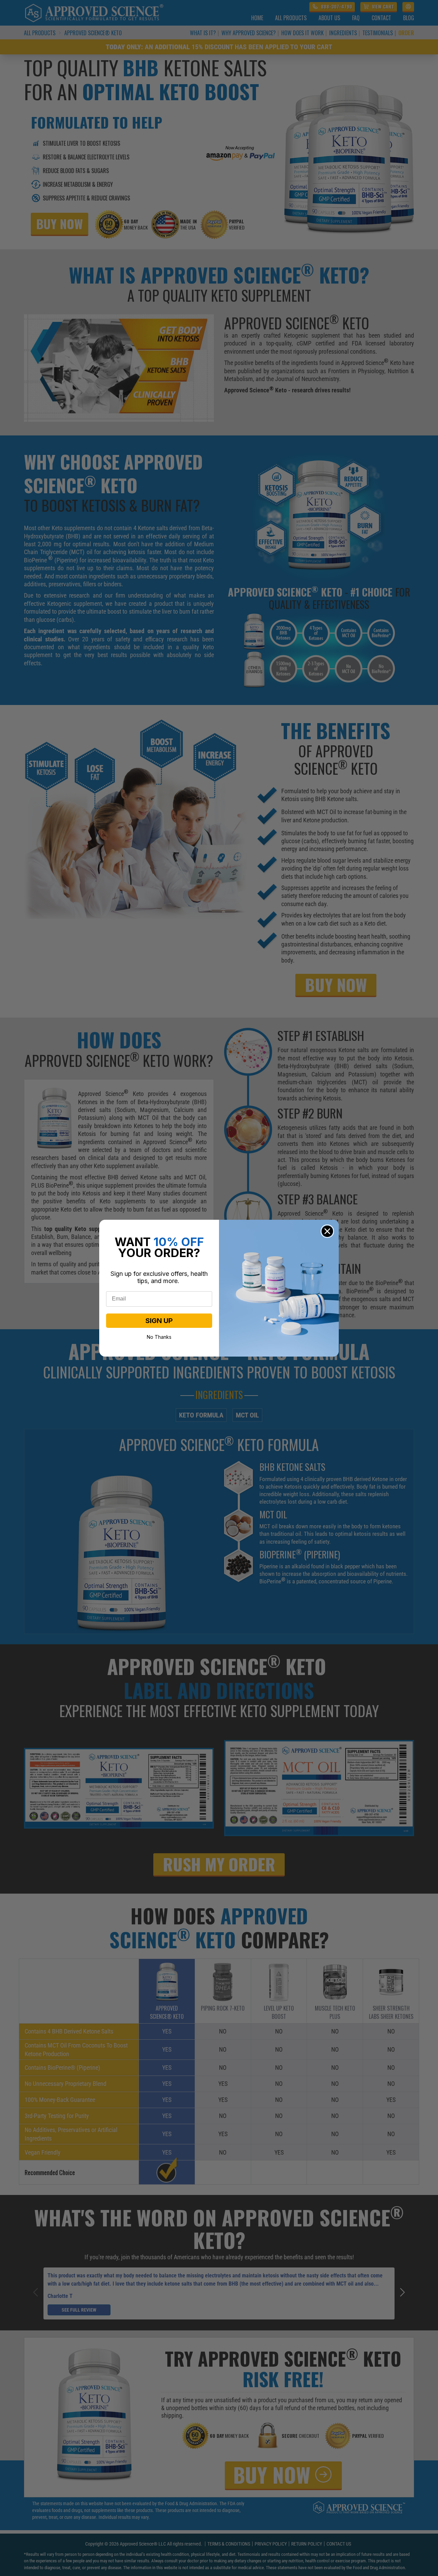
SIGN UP (159, 1321)
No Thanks (159, 1336)
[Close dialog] (327, 1231)
